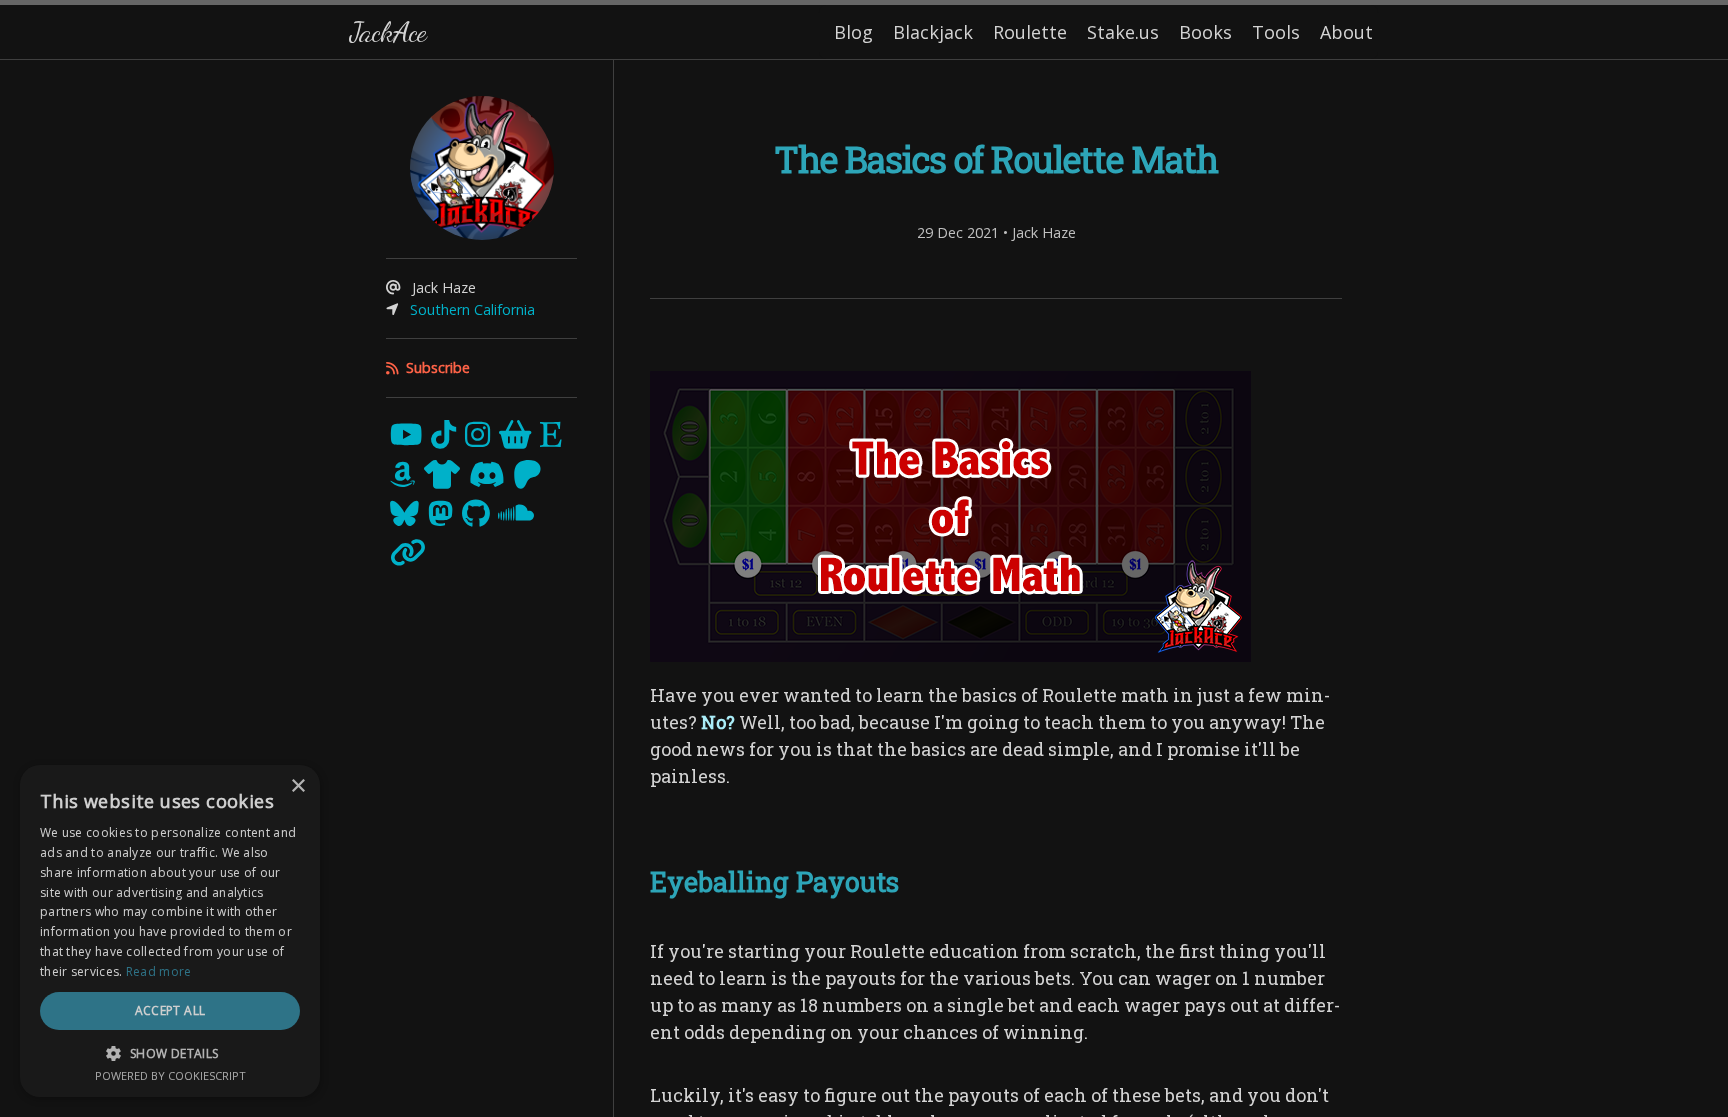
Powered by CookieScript (170, 1075)
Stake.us (1123, 32)
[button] (170, 1053)
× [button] (297, 786)
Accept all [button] (170, 1010)
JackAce (388, 31)
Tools (1276, 32)
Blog (853, 32)
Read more (159, 971)
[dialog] (170, 931)
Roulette (1030, 32)
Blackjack (933, 32)
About (1346, 32)
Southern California (472, 309)
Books (1205, 32)
